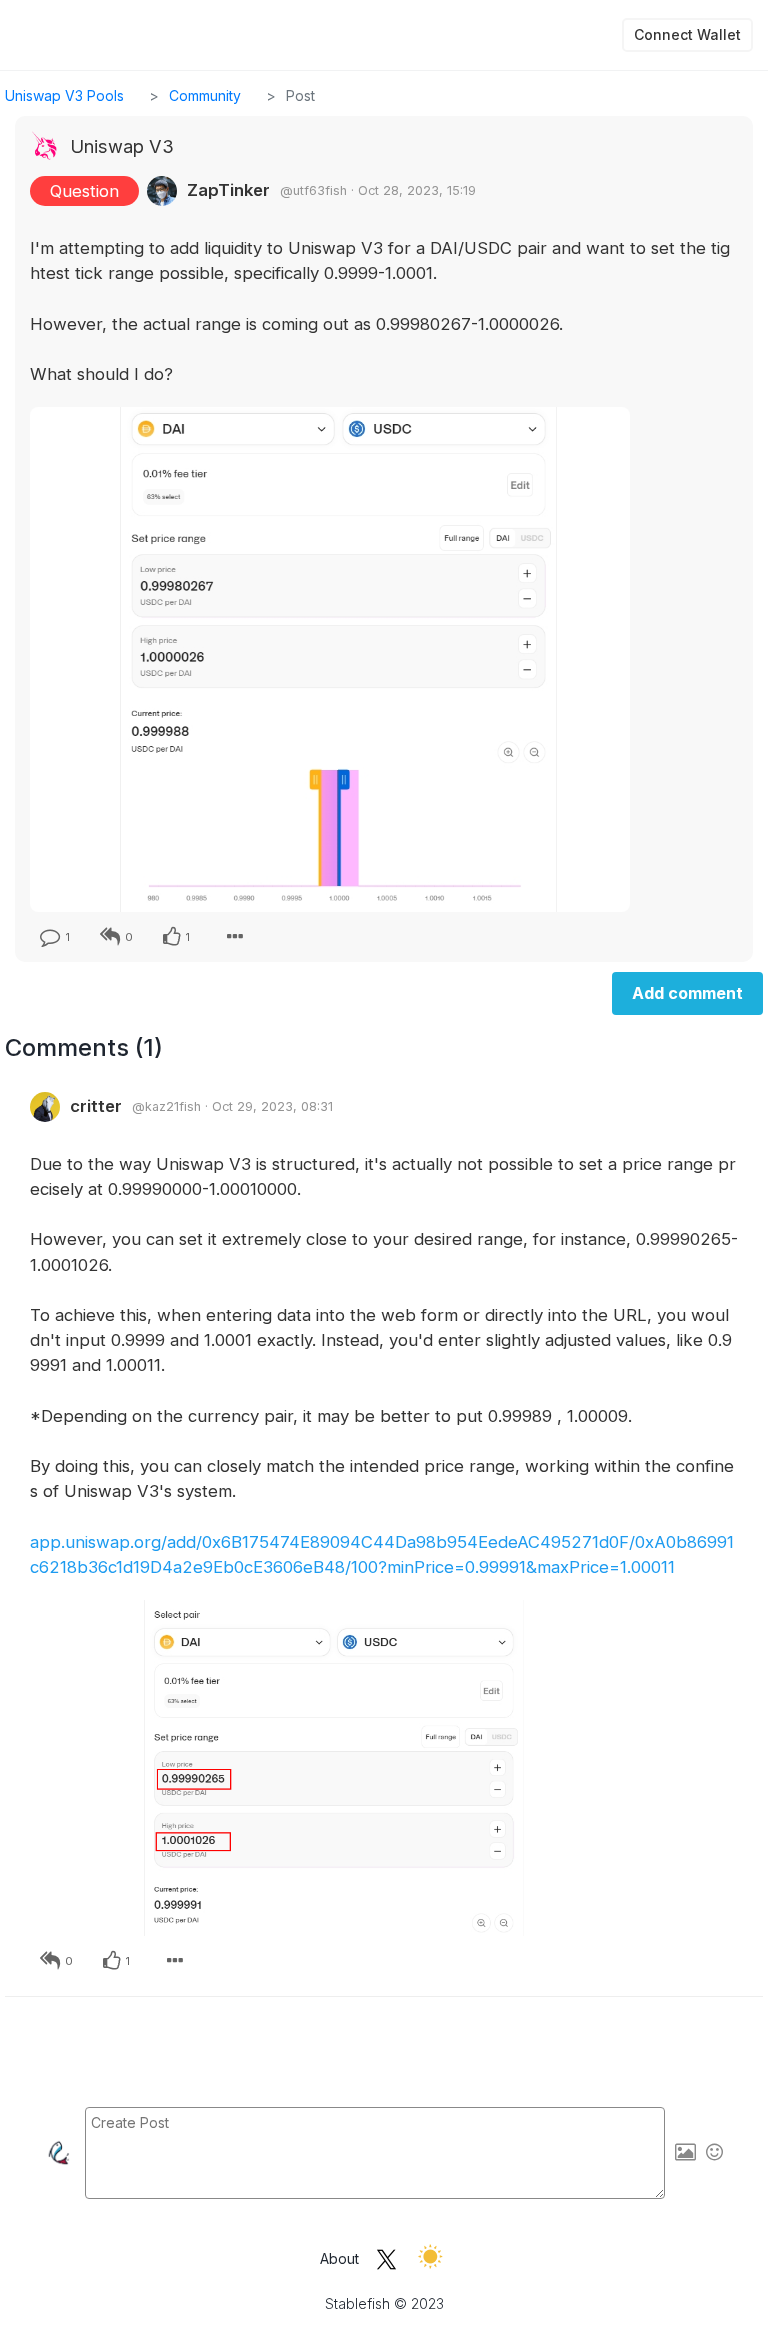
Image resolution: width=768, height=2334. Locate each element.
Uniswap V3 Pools (64, 95)
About (339, 2258)
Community (205, 95)
